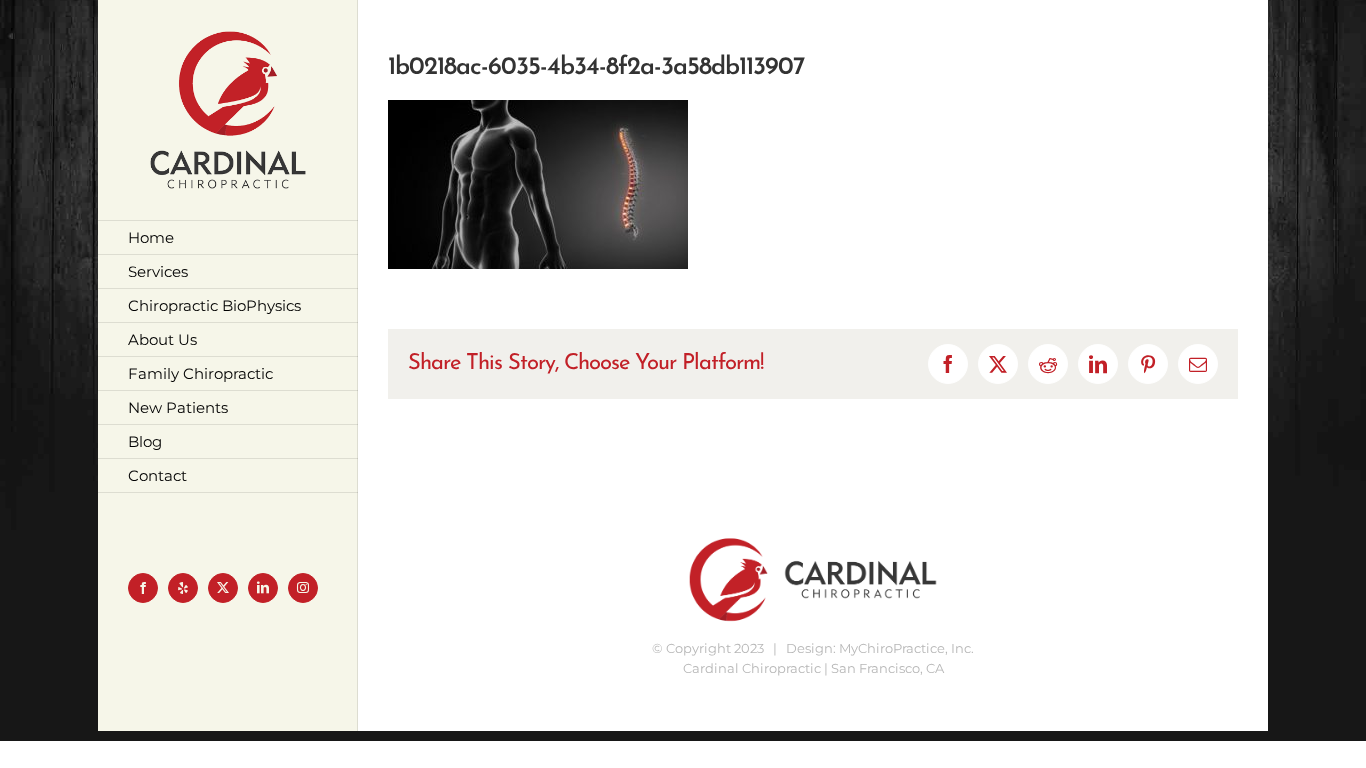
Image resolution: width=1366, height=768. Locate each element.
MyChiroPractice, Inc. (906, 648)
